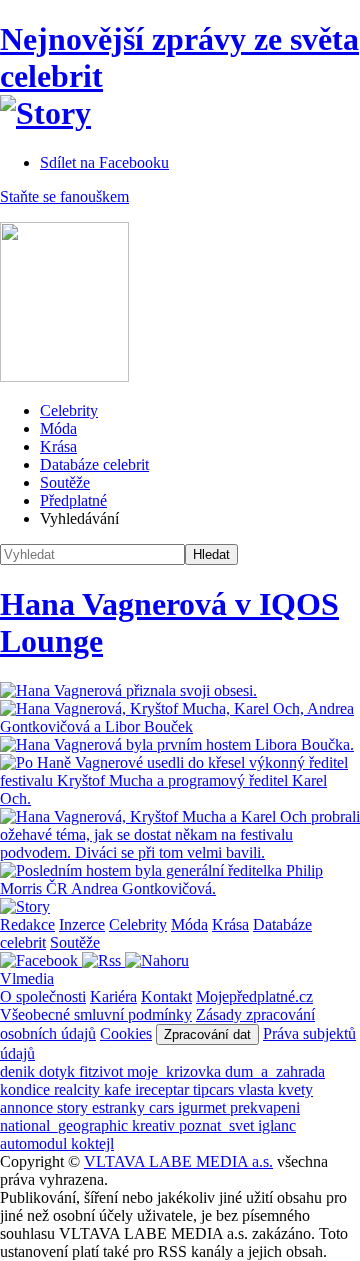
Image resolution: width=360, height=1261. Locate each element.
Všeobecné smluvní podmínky (96, 1014)
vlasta (258, 1089)
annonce (28, 1107)
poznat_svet (218, 1125)
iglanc (277, 1125)
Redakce (27, 924)
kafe (119, 1089)
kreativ (155, 1125)
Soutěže (65, 482)
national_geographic (66, 1125)
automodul (35, 1143)
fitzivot (103, 1071)
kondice (27, 1089)
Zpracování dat (207, 1034)
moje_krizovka (176, 1071)
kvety (295, 1089)
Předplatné (73, 500)
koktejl (92, 1143)
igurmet (204, 1107)
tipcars (215, 1089)
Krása (58, 446)
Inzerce (82, 924)
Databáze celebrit (94, 464)
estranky (120, 1107)
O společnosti (43, 996)
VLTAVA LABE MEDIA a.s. (178, 1161)
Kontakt (166, 996)
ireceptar (164, 1089)
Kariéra (113, 996)
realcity (79, 1089)
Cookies (126, 1033)
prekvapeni (265, 1107)
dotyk (59, 1071)
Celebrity (69, 410)
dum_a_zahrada (275, 1071)
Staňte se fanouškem (64, 196)
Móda (58, 428)
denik (19, 1071)
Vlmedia (27, 978)
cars (163, 1107)
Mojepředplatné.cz (254, 996)
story (74, 1107)
